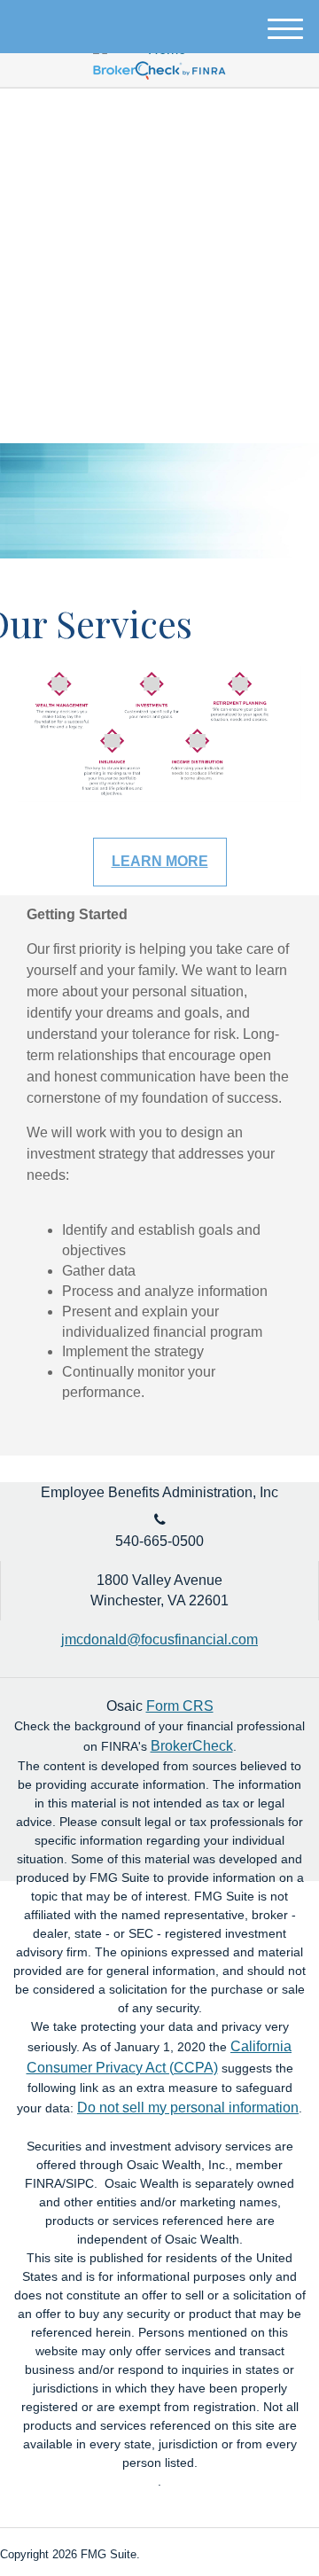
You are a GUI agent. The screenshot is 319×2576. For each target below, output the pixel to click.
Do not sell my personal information (188, 2108)
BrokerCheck (192, 1746)
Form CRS (180, 1706)
